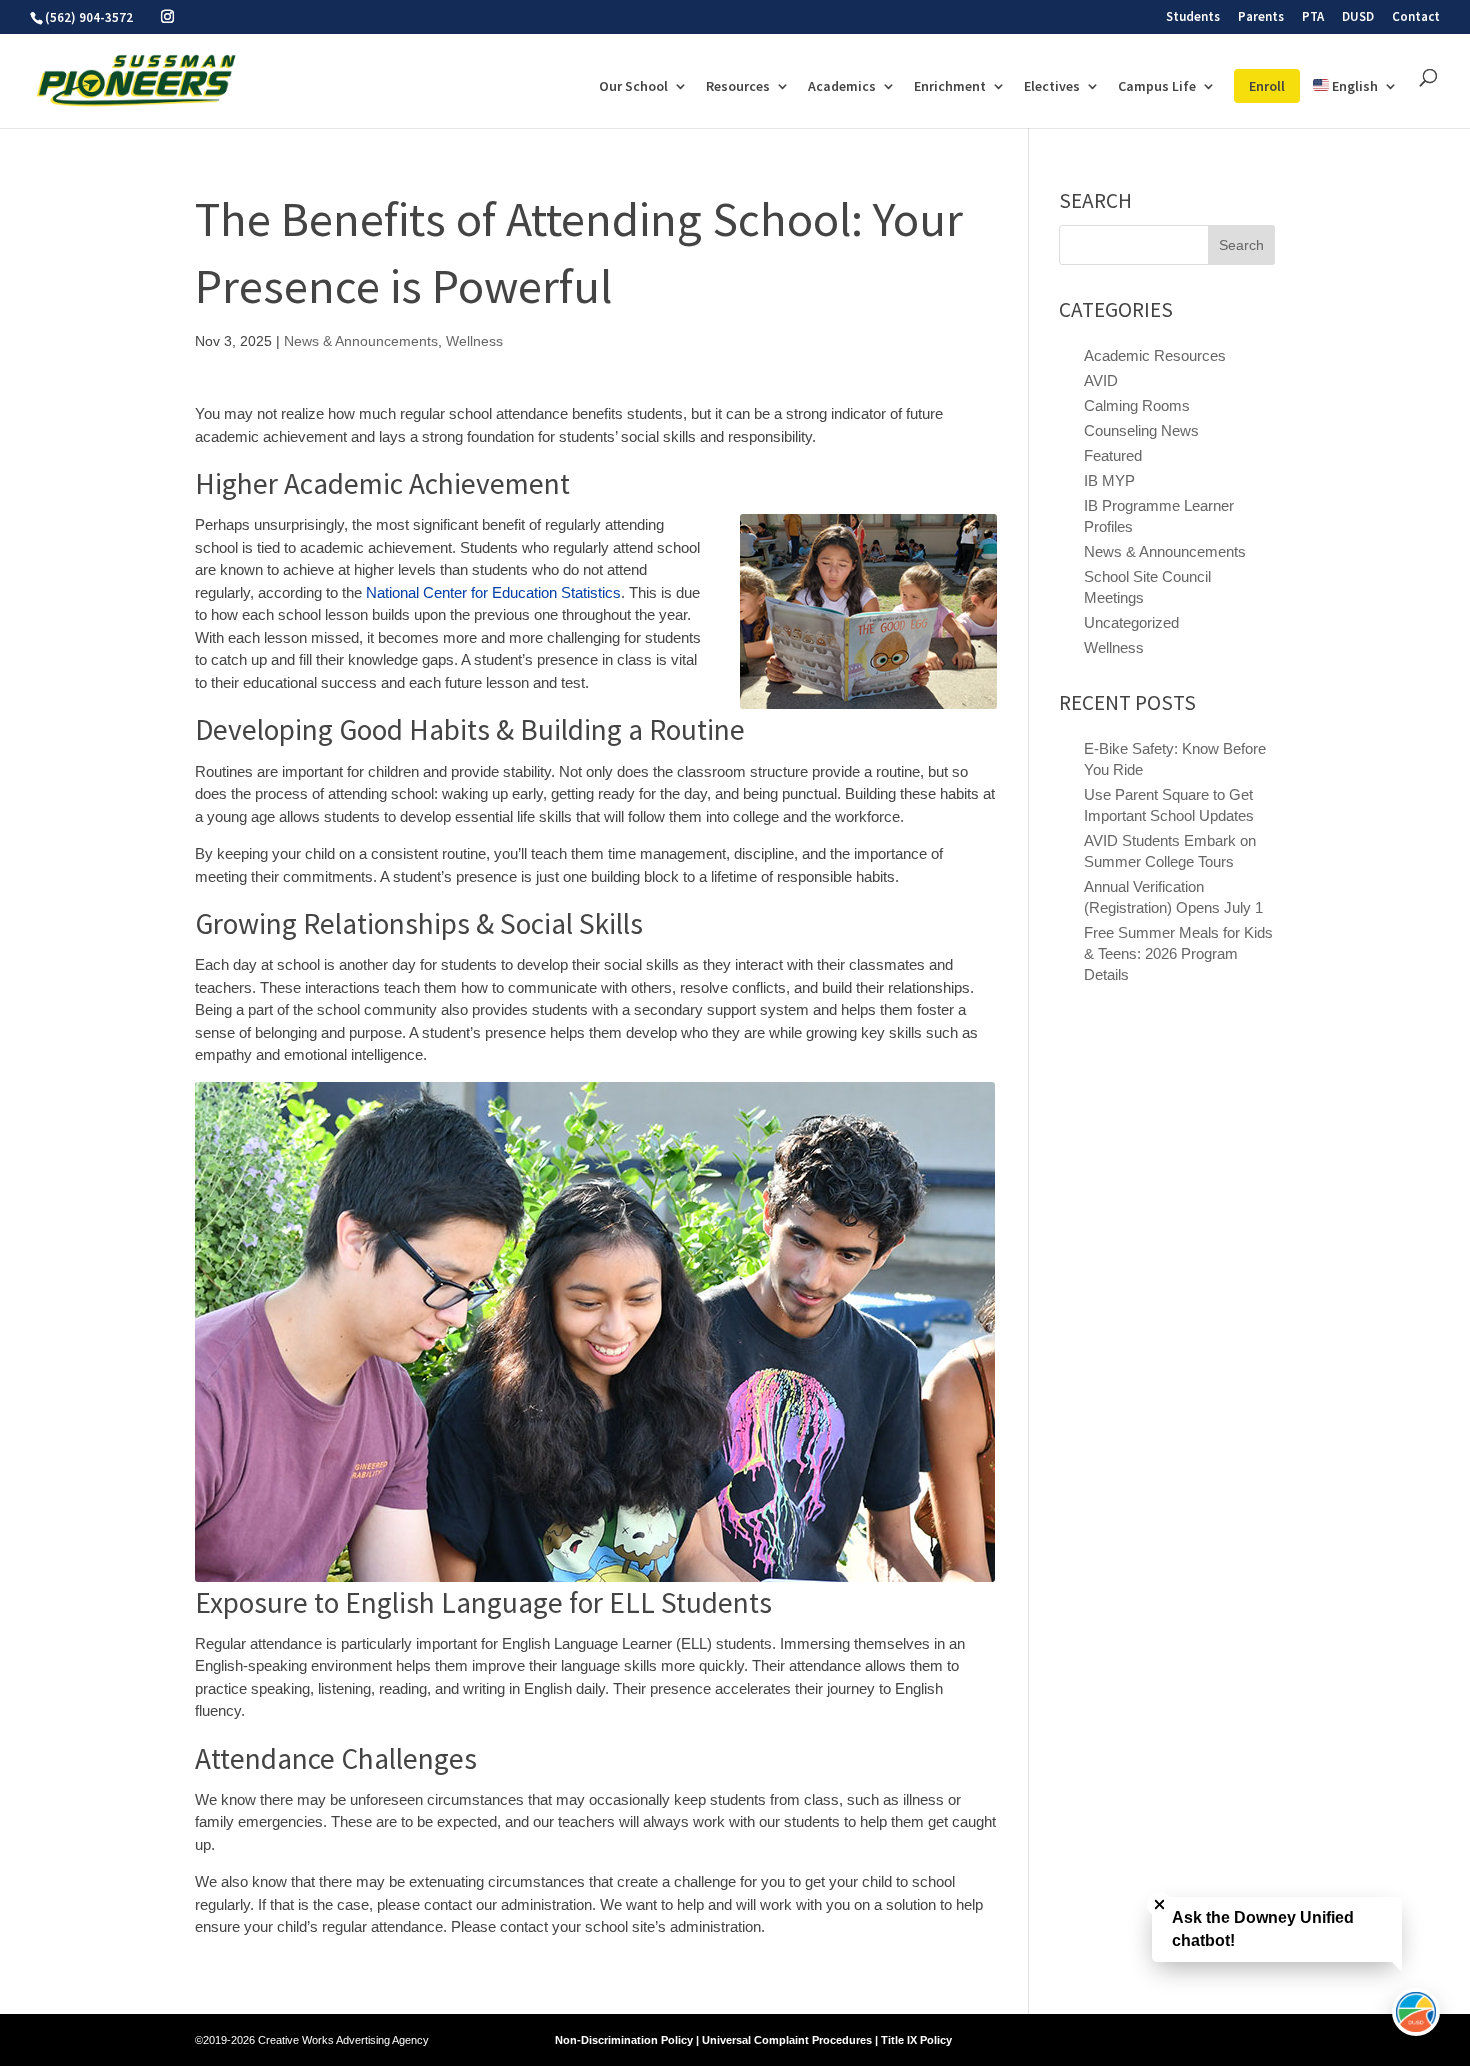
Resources (738, 87)
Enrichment (950, 87)
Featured (1113, 455)
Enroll (1267, 86)
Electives (1052, 87)
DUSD (1358, 17)
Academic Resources (1155, 355)
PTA (1313, 17)
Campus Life (1157, 87)
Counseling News (1141, 430)
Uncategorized (1131, 622)
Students (1193, 17)
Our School (633, 87)
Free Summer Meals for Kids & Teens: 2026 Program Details (1178, 953)
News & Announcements (361, 341)
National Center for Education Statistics (493, 592)
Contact (1416, 17)
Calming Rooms (1137, 405)
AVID (1101, 380)
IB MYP (1109, 480)
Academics (842, 87)
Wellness (474, 341)
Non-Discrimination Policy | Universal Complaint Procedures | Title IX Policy (753, 2040)
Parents (1261, 17)
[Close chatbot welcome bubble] (1159, 1904)
